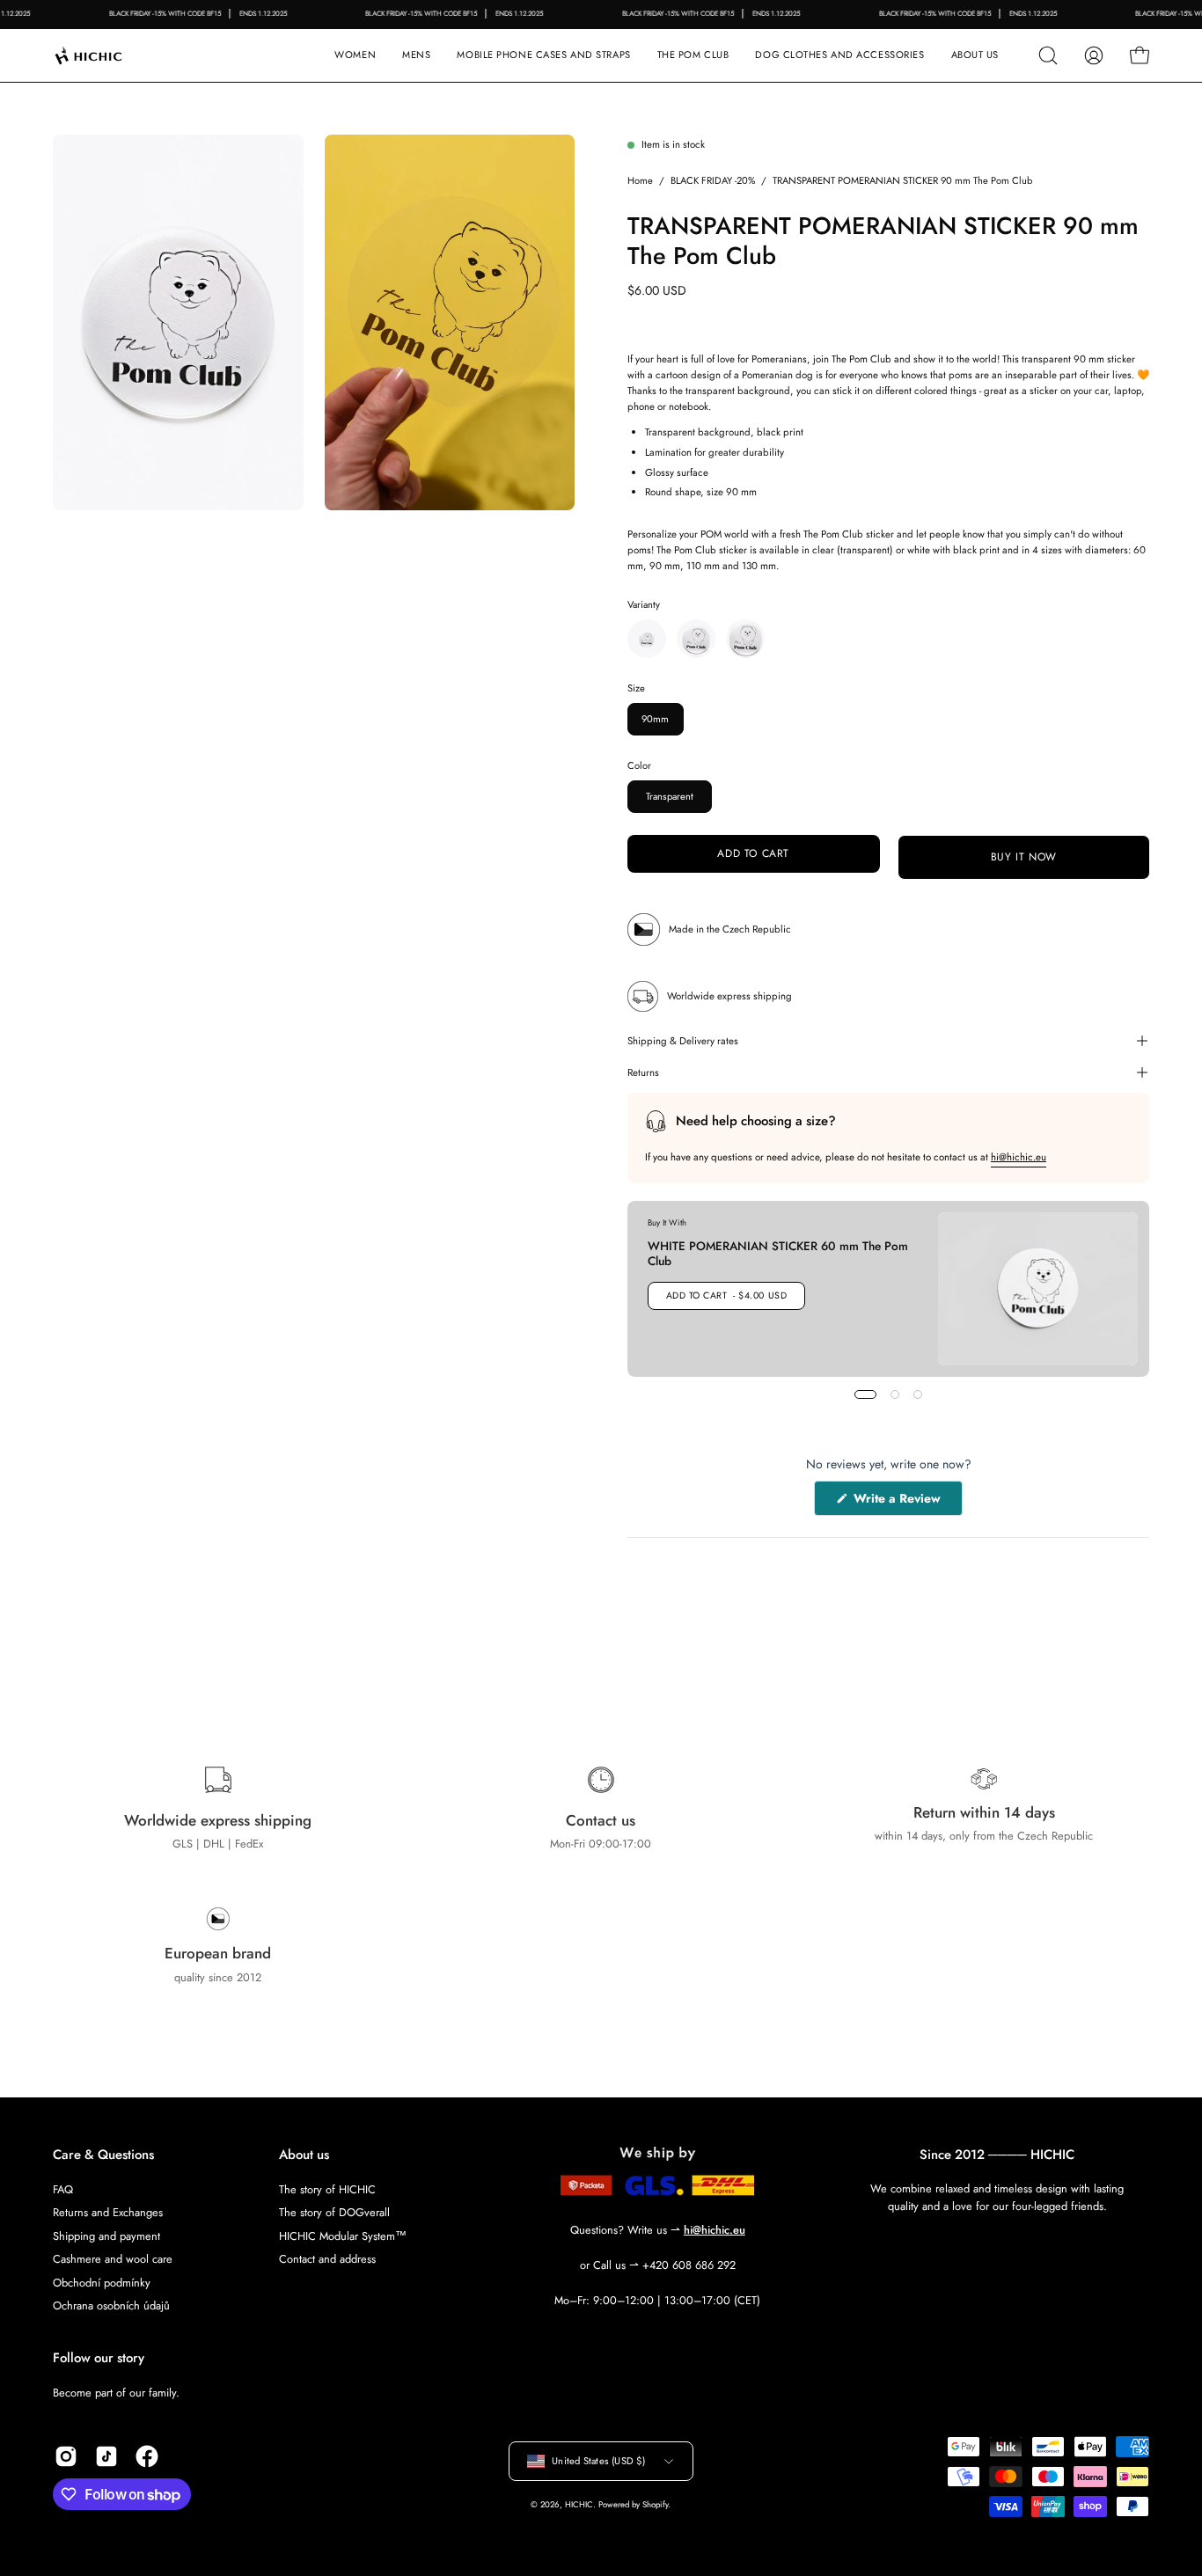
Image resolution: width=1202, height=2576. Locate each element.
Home (640, 180)
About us (304, 2155)
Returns (643, 1072)
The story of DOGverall (334, 2212)
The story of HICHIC (327, 2189)
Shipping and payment (106, 2235)
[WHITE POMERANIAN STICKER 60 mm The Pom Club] (1038, 1289)
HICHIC (579, 2505)
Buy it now (1023, 857)
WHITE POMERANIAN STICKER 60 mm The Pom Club (778, 1253)
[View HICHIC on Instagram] (66, 2456)
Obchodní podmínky (102, 2282)
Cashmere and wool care (113, 2259)
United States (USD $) (598, 2461)
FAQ (63, 2189)
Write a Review (906, 1502)
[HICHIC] (110, 55)
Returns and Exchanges (108, 2212)
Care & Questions (103, 2155)
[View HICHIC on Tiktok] (106, 2456)
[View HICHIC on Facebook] (147, 2456)
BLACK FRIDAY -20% (713, 180)
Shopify (655, 2505)
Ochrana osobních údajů (111, 2305)
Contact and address (327, 2259)
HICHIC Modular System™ (343, 2235)
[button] (543, 55)
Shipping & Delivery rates (683, 1041)
